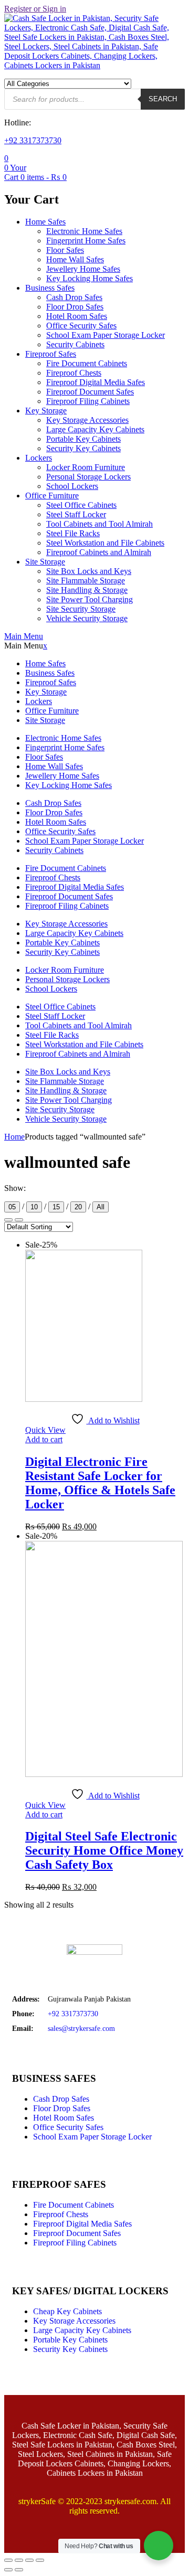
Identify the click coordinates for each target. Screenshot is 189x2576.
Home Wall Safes (75, 259)
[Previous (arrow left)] (8, 2570)
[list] (8, 1220)
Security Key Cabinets (83, 448)
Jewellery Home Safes (83, 269)
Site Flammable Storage (86, 581)
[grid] (19, 1220)
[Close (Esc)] (40, 2560)
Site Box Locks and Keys (89, 571)
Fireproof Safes (51, 354)
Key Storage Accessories (87, 420)
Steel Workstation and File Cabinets (105, 543)
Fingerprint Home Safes (86, 241)
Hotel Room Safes (77, 316)
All (101, 1207)
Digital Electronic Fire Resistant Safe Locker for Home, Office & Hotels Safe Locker (100, 1483)
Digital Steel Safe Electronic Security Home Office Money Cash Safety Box (104, 1850)
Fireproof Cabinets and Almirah (99, 552)
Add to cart (44, 1439)
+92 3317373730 (33, 140)
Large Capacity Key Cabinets (95, 429)
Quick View (45, 1430)
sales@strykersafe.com (81, 2029)
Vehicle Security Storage (87, 618)
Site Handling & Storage (87, 590)
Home (14, 1137)
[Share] (29, 2560)
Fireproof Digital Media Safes (96, 382)
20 (78, 1207)
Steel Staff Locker (76, 514)
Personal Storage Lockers (88, 477)
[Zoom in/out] (8, 2560)
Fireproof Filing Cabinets (88, 401)
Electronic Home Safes (84, 231)
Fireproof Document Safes (90, 392)
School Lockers (72, 486)
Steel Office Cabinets (81, 505)
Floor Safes (65, 250)
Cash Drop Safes (74, 297)
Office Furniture (52, 496)
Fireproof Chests (74, 373)
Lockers (39, 458)
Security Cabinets (75, 344)
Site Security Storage (81, 609)
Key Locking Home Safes (90, 278)
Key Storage (46, 411)
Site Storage (45, 562)
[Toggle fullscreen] (19, 2560)
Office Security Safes (81, 326)
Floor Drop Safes (75, 307)
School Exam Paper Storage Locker (106, 335)
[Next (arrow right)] (19, 2570)
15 (56, 1207)
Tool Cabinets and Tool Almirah (99, 524)
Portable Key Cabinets (83, 439)
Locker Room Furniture (86, 467)
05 (12, 1207)
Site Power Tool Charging (90, 599)
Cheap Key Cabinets (67, 2311)
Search (163, 99)
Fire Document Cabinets (87, 363)
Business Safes (50, 288)
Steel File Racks (73, 533)
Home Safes (45, 222)
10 (34, 1207)
